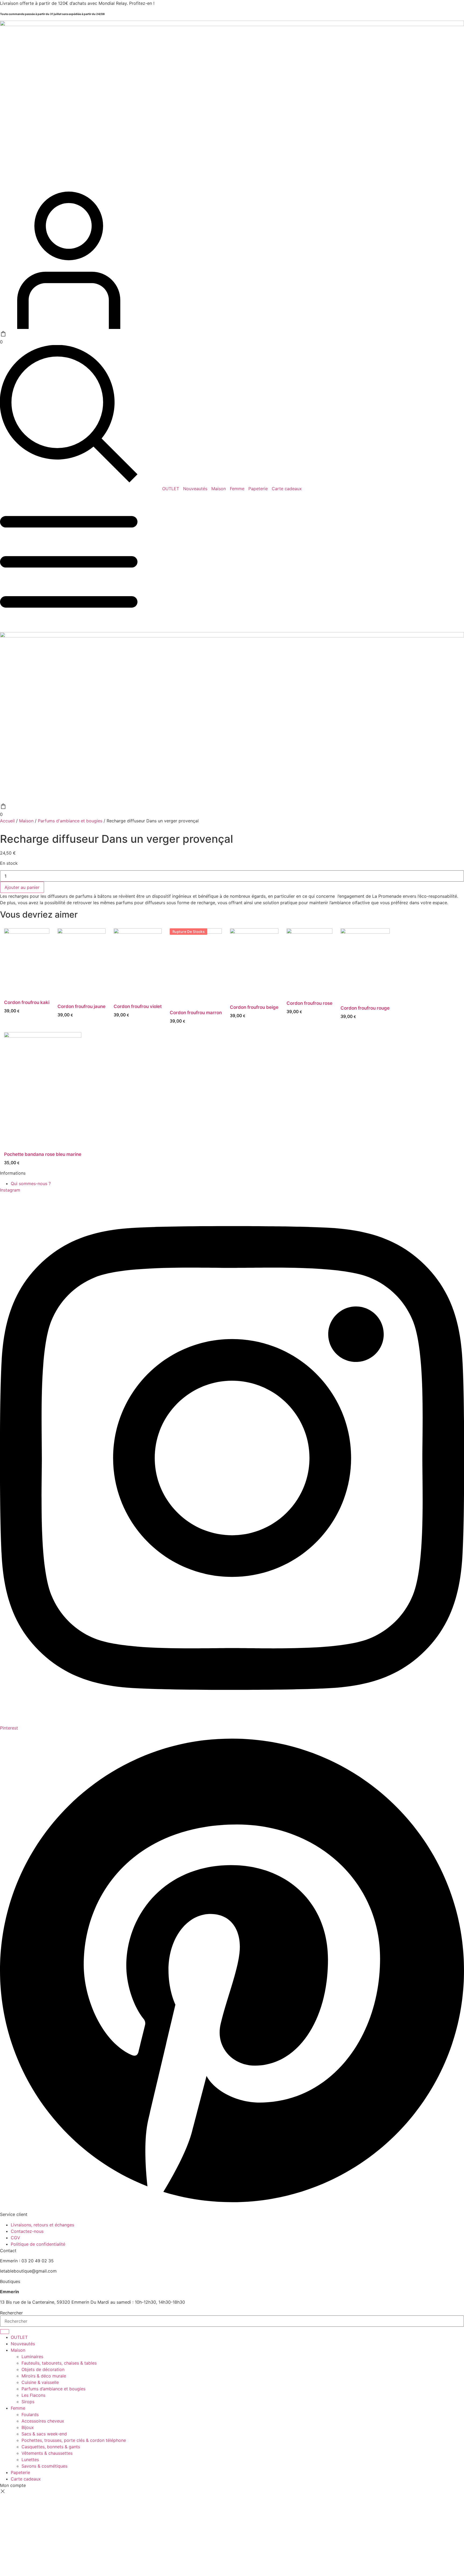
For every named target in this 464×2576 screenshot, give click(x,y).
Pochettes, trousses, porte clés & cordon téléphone (74, 2440)
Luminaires (32, 2357)
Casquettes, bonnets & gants (51, 2447)
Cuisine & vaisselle (40, 2382)
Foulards (30, 2414)
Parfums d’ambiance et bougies (53, 2389)
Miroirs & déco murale (44, 2376)
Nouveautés (195, 489)
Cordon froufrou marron (196, 1013)
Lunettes (30, 2460)
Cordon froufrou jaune (81, 1006)
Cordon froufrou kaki (27, 1002)
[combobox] (232, 2321)
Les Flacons (33, 2395)
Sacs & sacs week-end (44, 2434)
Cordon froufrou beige (254, 1007)
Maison (219, 489)
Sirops (28, 2402)
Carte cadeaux (287, 489)
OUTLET (171, 489)
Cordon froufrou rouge (365, 1008)
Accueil (7, 821)
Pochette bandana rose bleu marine (43, 1154)
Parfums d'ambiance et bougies (70, 821)
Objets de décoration (43, 2369)
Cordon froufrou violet (138, 1006)
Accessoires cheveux (43, 2421)
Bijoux (28, 2427)
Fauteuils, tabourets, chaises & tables (59, 2363)
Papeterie (258, 489)
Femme (237, 489)
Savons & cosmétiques (44, 2466)
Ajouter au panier (22, 887)
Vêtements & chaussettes (47, 2453)
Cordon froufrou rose (309, 1003)
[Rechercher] (5, 2332)
